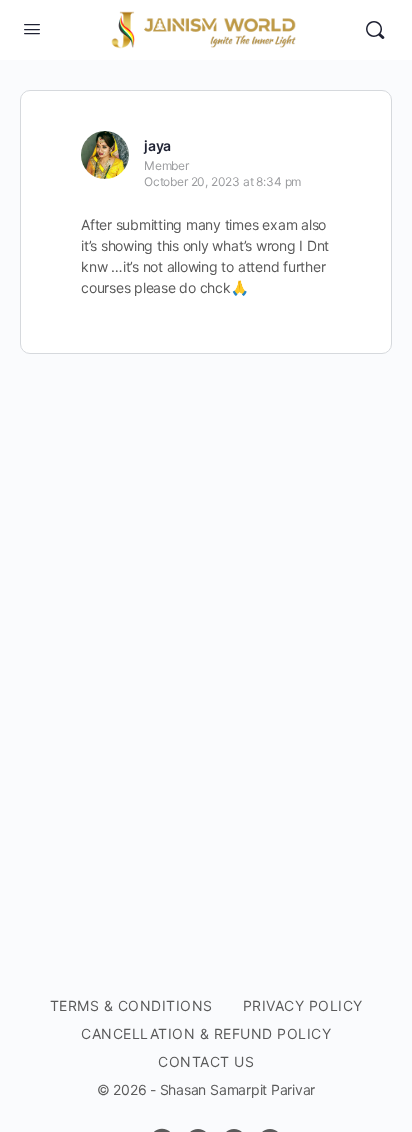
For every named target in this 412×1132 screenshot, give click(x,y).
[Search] (375, 30)
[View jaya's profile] (105, 155)
